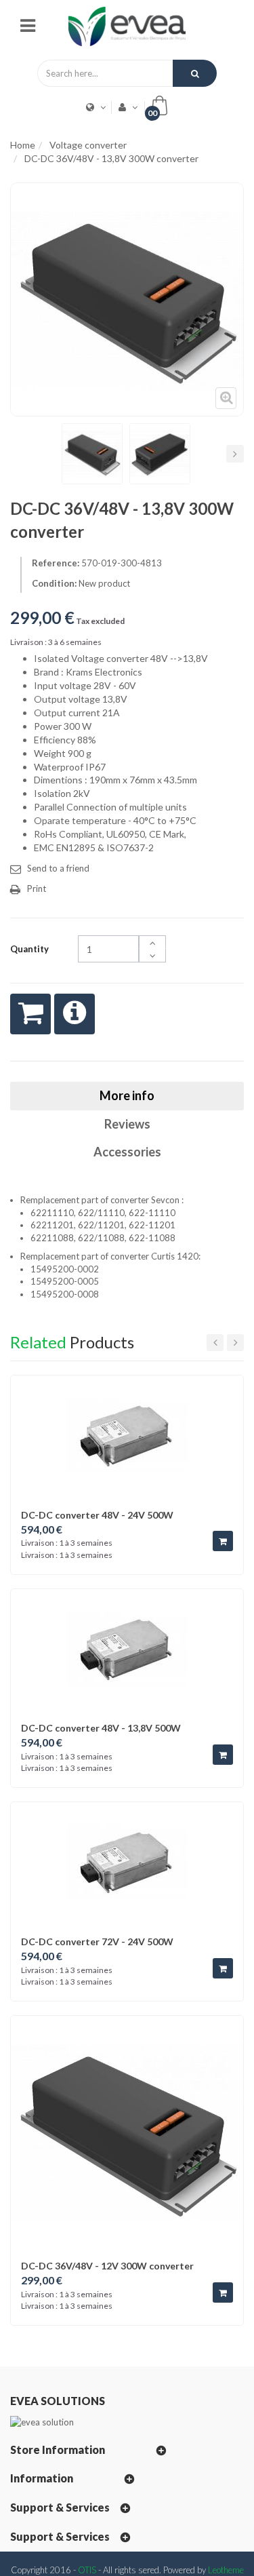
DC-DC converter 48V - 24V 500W (97, 1515)
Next (235, 454)
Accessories (127, 1152)
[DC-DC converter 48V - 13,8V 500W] (127, 1649)
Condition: (54, 583)
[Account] (124, 107)
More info (127, 1095)
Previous (19, 454)
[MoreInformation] (75, 1014)
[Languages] (92, 107)
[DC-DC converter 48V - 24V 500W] (127, 1435)
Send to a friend (58, 868)
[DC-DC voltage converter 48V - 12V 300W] (92, 454)
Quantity (29, 949)
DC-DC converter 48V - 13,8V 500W (101, 1728)
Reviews (127, 1124)
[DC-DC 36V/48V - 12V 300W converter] (127, 2131)
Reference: (56, 563)
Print (37, 889)
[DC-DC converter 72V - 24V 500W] (127, 1862)
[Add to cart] (223, 1541)
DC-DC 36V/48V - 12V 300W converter (107, 2266)
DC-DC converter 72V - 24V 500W (97, 1941)
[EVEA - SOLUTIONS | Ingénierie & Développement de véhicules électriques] (127, 25)
